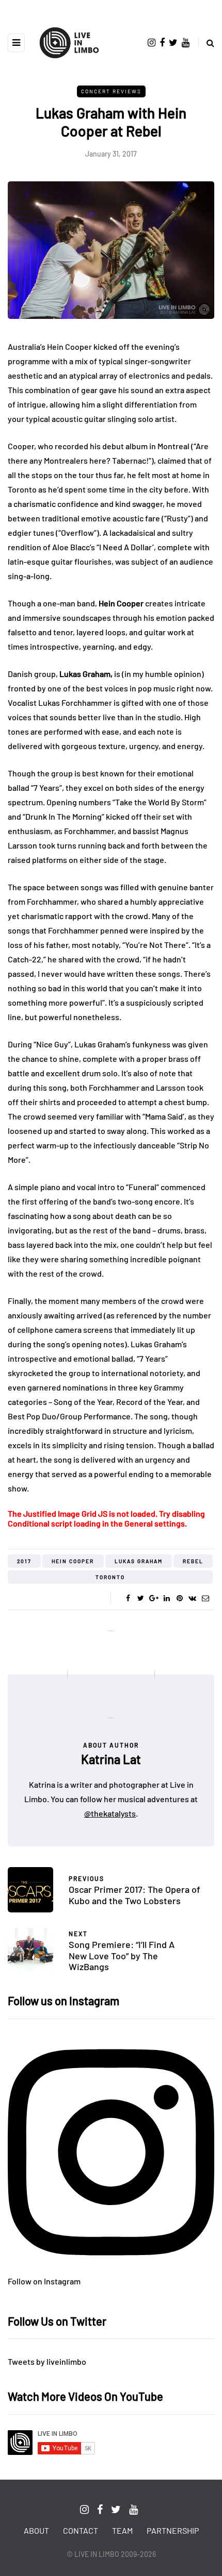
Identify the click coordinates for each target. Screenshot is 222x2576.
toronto (110, 1577)
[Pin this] (179, 1598)
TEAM (122, 2530)
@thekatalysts (110, 1813)
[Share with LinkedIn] (166, 1598)
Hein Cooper (73, 1561)
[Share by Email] (205, 1598)
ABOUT (36, 2530)
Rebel (193, 1561)
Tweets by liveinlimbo (47, 2361)
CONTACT (81, 2530)
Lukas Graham (139, 1561)
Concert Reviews (111, 91)
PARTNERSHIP (173, 2530)
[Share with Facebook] (128, 1598)
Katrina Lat (111, 1759)
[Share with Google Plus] (154, 1598)
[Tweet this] (141, 1598)
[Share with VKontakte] (192, 1598)
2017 (24, 1561)
